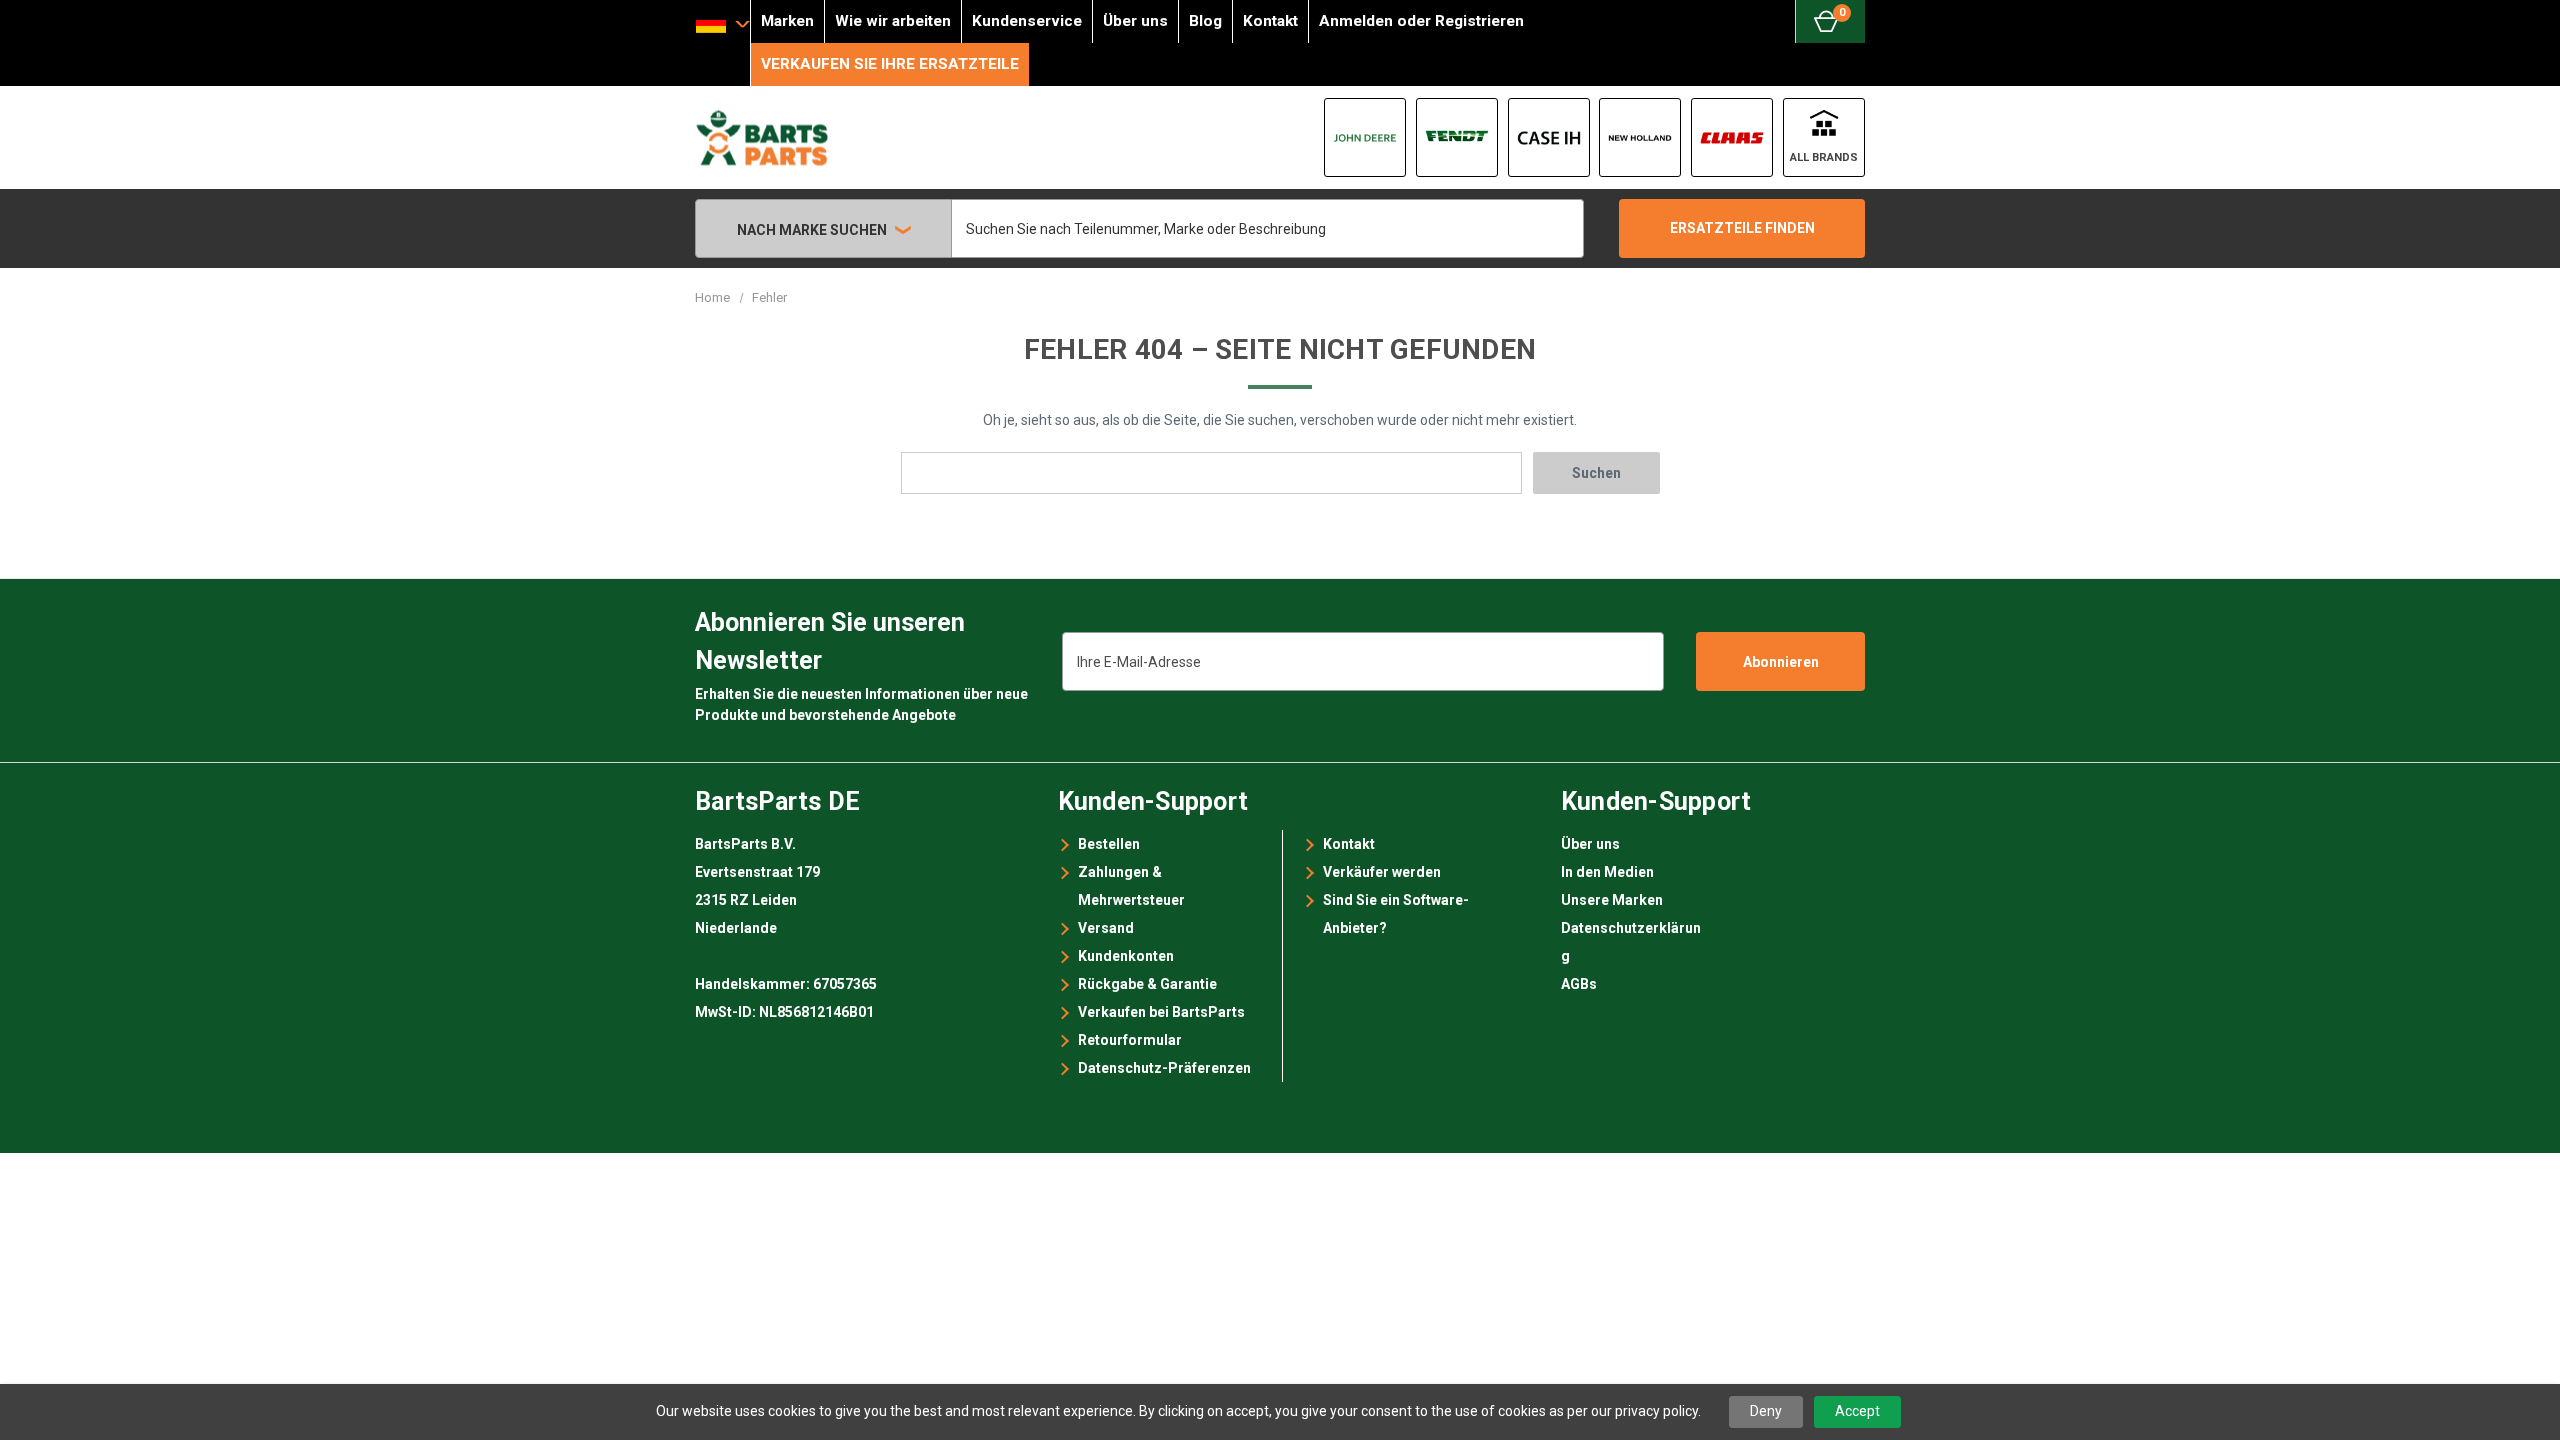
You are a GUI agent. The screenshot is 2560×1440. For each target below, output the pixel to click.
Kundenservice (1027, 21)
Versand (1106, 928)
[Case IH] (1549, 137)
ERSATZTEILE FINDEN (1742, 228)
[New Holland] (1640, 137)
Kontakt (1270, 21)
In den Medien (1607, 872)
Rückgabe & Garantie (1147, 984)
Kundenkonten (1126, 956)
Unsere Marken (1612, 900)
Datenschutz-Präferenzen (1164, 1068)
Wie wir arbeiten (893, 21)
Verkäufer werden (1382, 872)
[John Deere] (1365, 137)
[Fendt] (1457, 137)
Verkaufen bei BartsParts (1161, 1012)
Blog (1205, 21)
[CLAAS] (1732, 137)
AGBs (1579, 984)
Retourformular (1130, 1040)
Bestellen (1109, 844)
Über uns (1135, 21)
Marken (787, 21)
